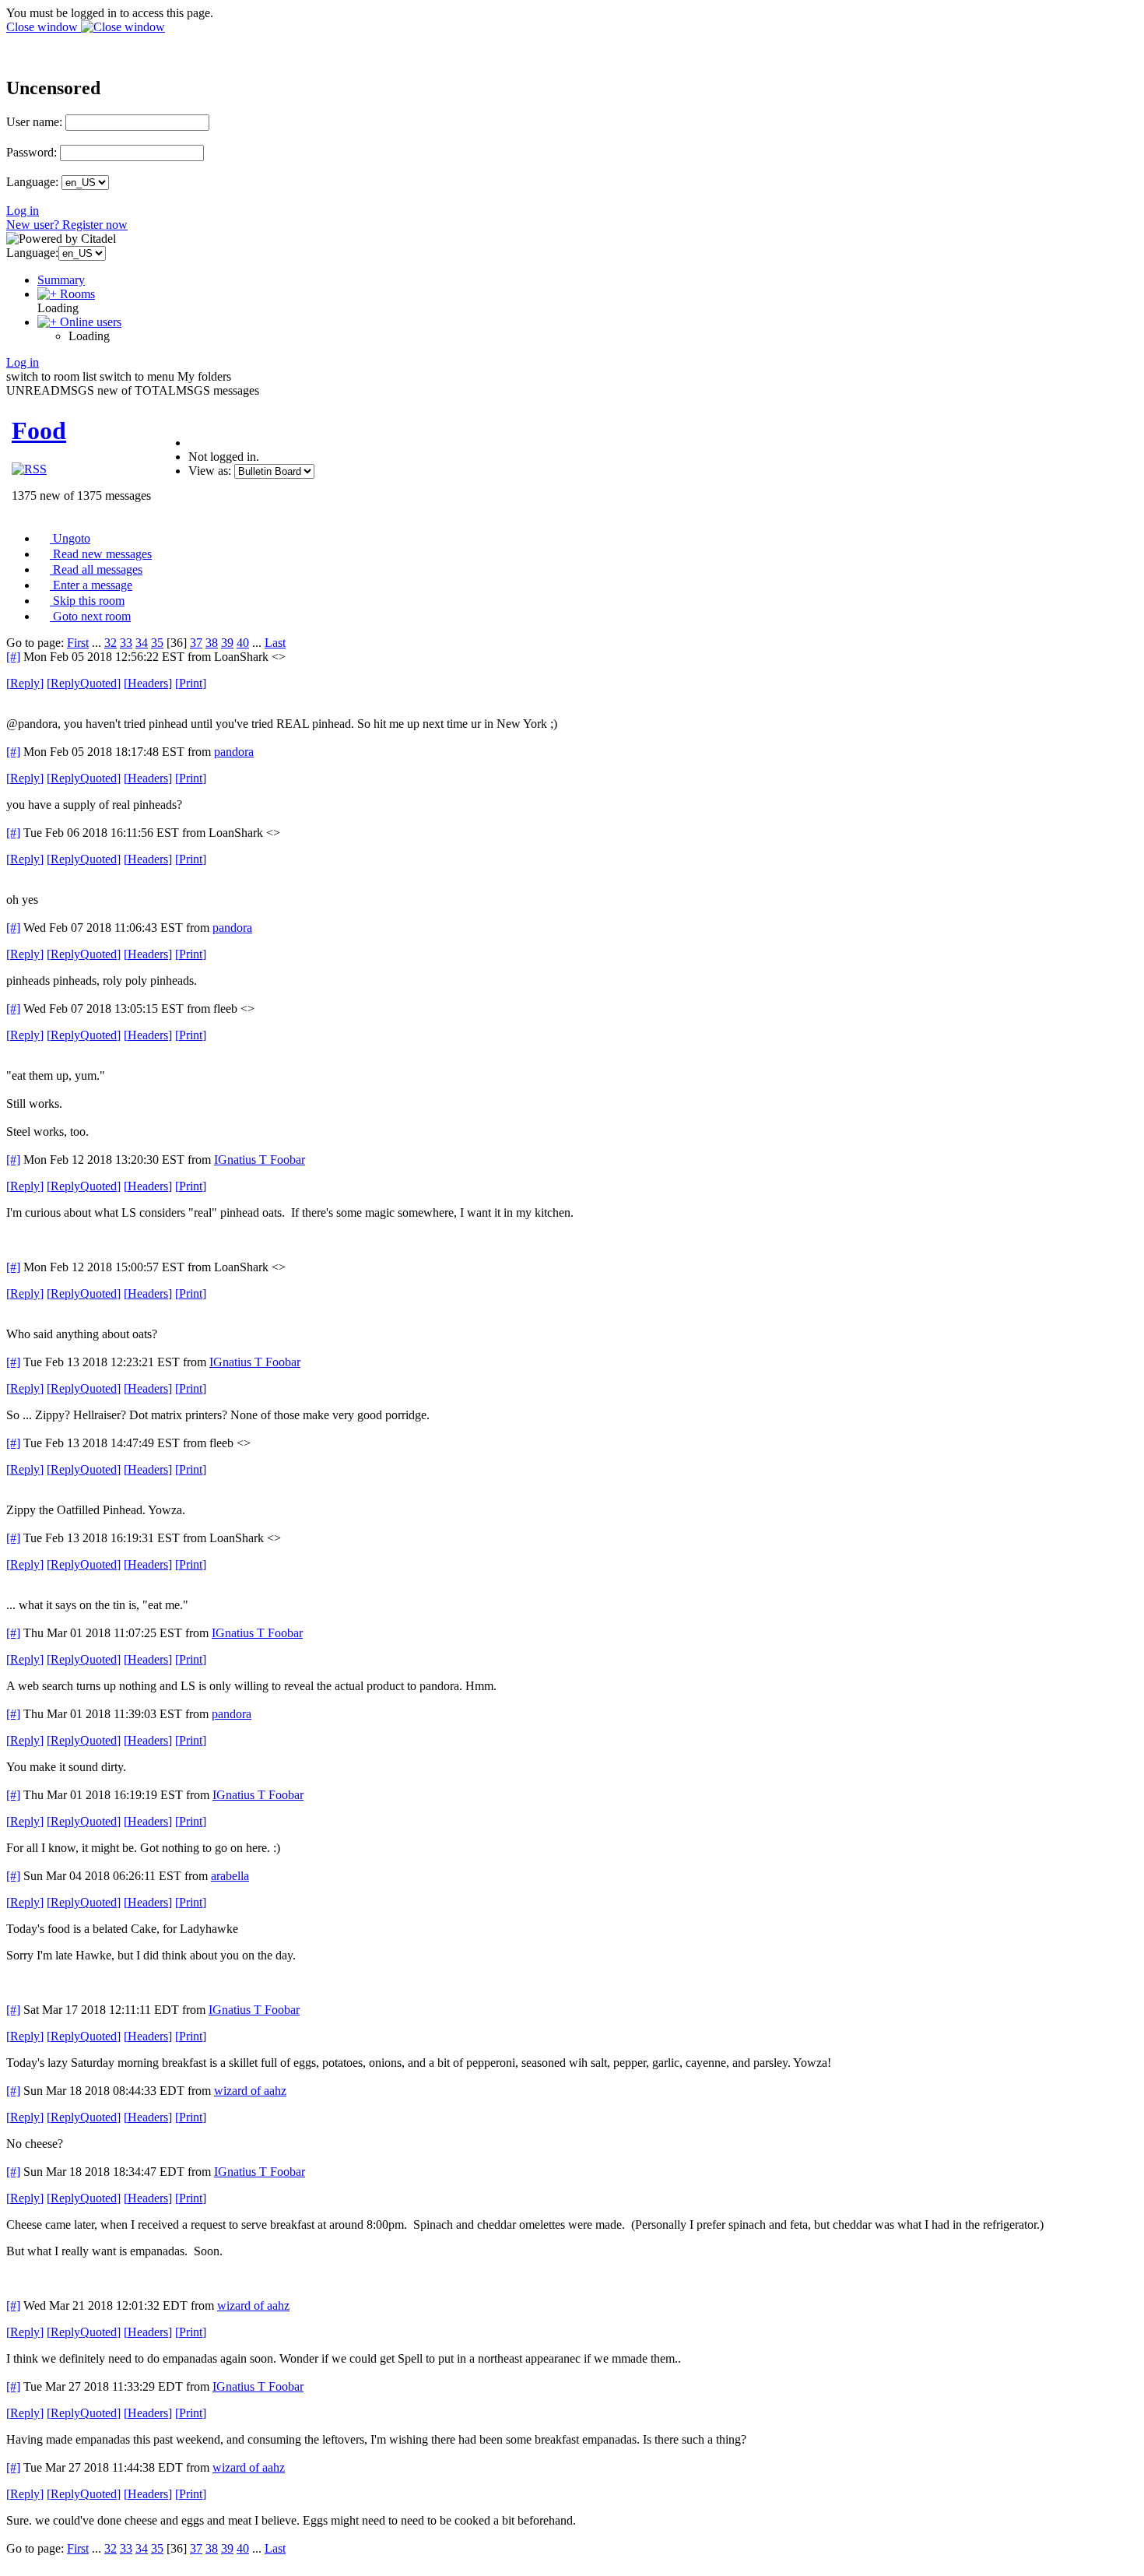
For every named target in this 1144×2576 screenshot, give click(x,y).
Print (191, 683)
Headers (148, 683)
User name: (34, 122)
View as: (210, 471)
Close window (44, 27)
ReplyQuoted (84, 683)
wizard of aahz (250, 2091)
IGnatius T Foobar (260, 1160)
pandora (234, 752)
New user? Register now (67, 225)
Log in (23, 211)
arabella (230, 1876)
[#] (13, 657)
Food (39, 431)
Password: (32, 152)
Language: (32, 182)
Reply (25, 683)
